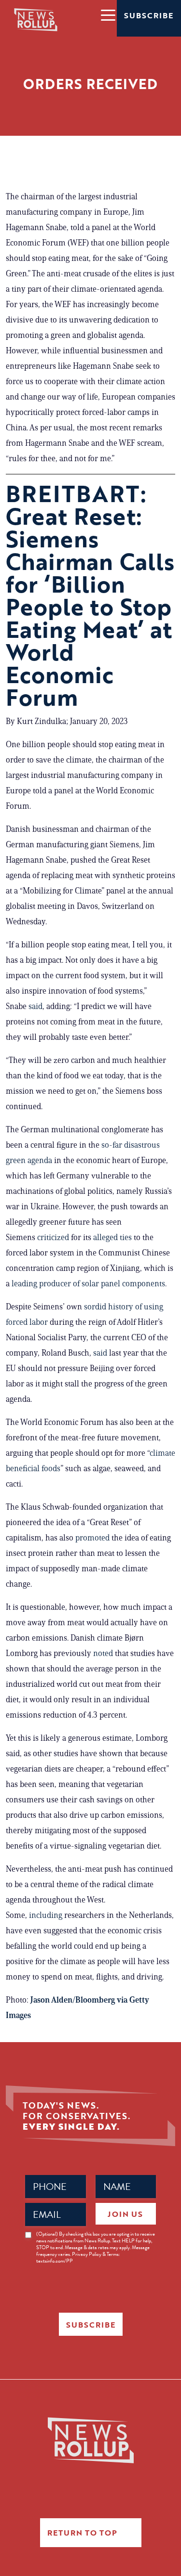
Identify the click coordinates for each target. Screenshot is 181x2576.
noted (103, 1653)
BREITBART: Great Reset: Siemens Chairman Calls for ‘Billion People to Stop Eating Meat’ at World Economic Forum (90, 595)
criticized (53, 1237)
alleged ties (112, 1237)
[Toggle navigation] (108, 14)
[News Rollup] (36, 19)
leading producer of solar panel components (88, 1283)
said (35, 1006)
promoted (92, 1538)
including (46, 1915)
